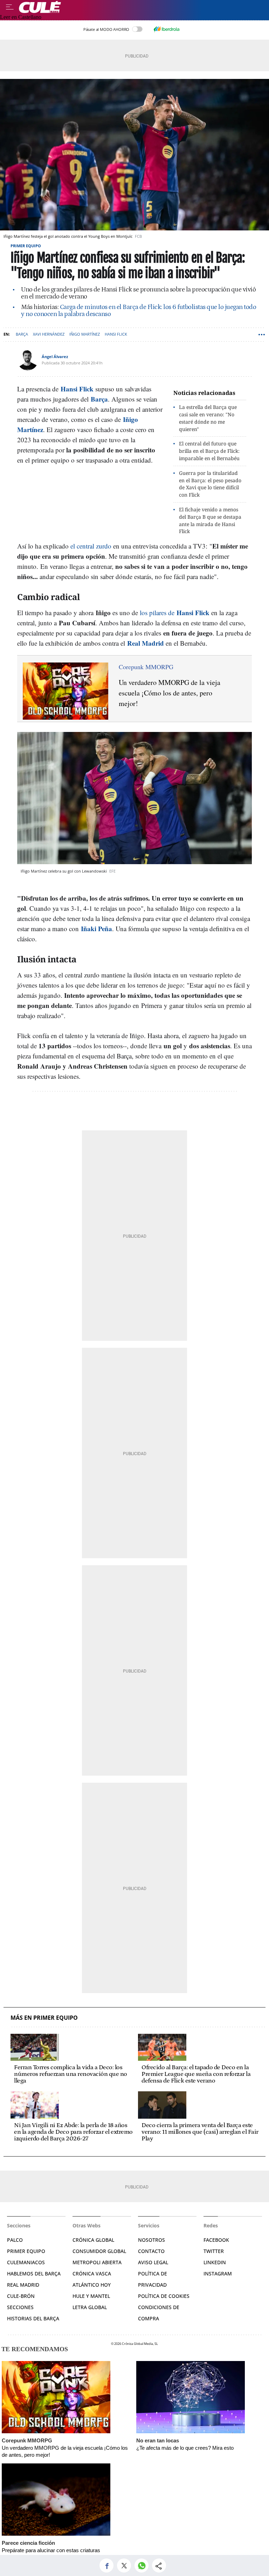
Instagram (218, 2274)
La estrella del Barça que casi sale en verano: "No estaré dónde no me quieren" (208, 418)
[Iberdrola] (166, 29)
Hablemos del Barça (34, 2274)
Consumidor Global (99, 2251)
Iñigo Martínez (85, 334)
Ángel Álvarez (55, 357)
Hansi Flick (116, 334)
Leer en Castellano (21, 17)
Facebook (216, 2240)
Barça (22, 334)
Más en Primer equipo (44, 2018)
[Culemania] (142, 7)
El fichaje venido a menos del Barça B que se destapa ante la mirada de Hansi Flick (210, 520)
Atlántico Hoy (92, 2285)
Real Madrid (23, 2285)
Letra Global (90, 2307)
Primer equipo (26, 246)
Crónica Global (93, 2240)
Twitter (214, 2251)
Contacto (151, 2251)
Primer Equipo (26, 2251)
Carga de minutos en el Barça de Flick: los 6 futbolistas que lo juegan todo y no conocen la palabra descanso (139, 311)
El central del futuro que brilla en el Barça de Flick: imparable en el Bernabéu (209, 451)
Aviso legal (153, 2262)
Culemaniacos (26, 2262)
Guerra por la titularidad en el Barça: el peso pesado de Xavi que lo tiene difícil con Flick (210, 484)
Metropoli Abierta (97, 2262)
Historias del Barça (33, 2318)
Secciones (20, 2307)
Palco (15, 2240)
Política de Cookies (164, 2296)
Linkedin (215, 2262)
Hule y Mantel (91, 2296)
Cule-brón (21, 2296)
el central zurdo (91, 546)
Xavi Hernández (49, 334)
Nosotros (151, 2240)
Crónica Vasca (92, 2274)
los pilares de (175, 613)
